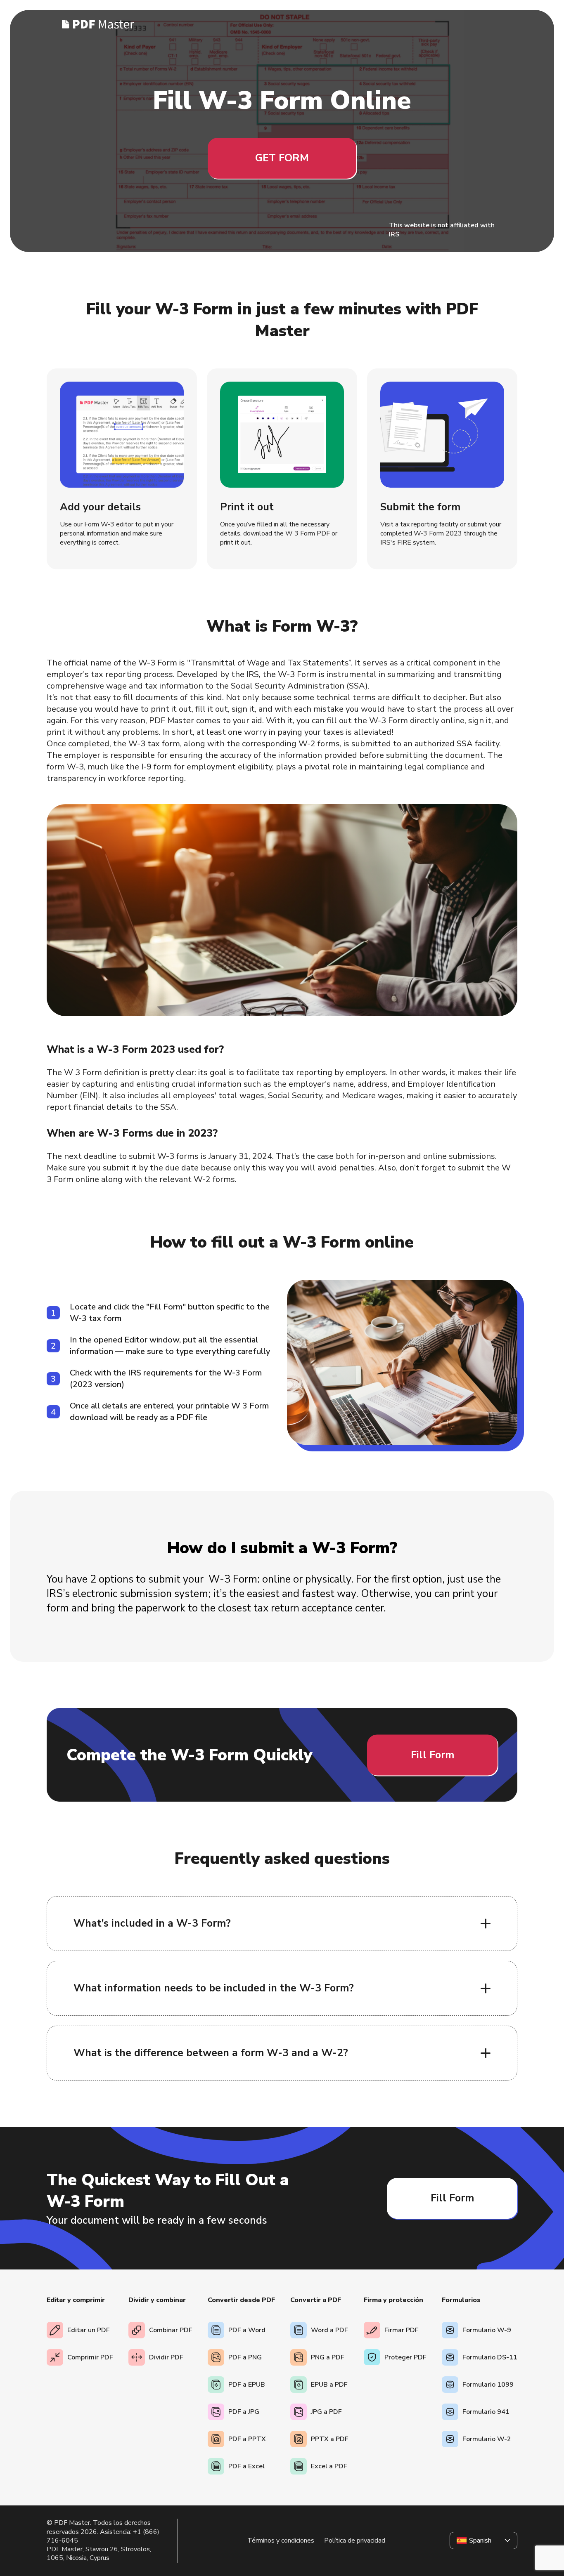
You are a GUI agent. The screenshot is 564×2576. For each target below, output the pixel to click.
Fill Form (432, 1755)
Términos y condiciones (281, 2541)
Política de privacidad (355, 2541)
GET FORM (282, 158)
